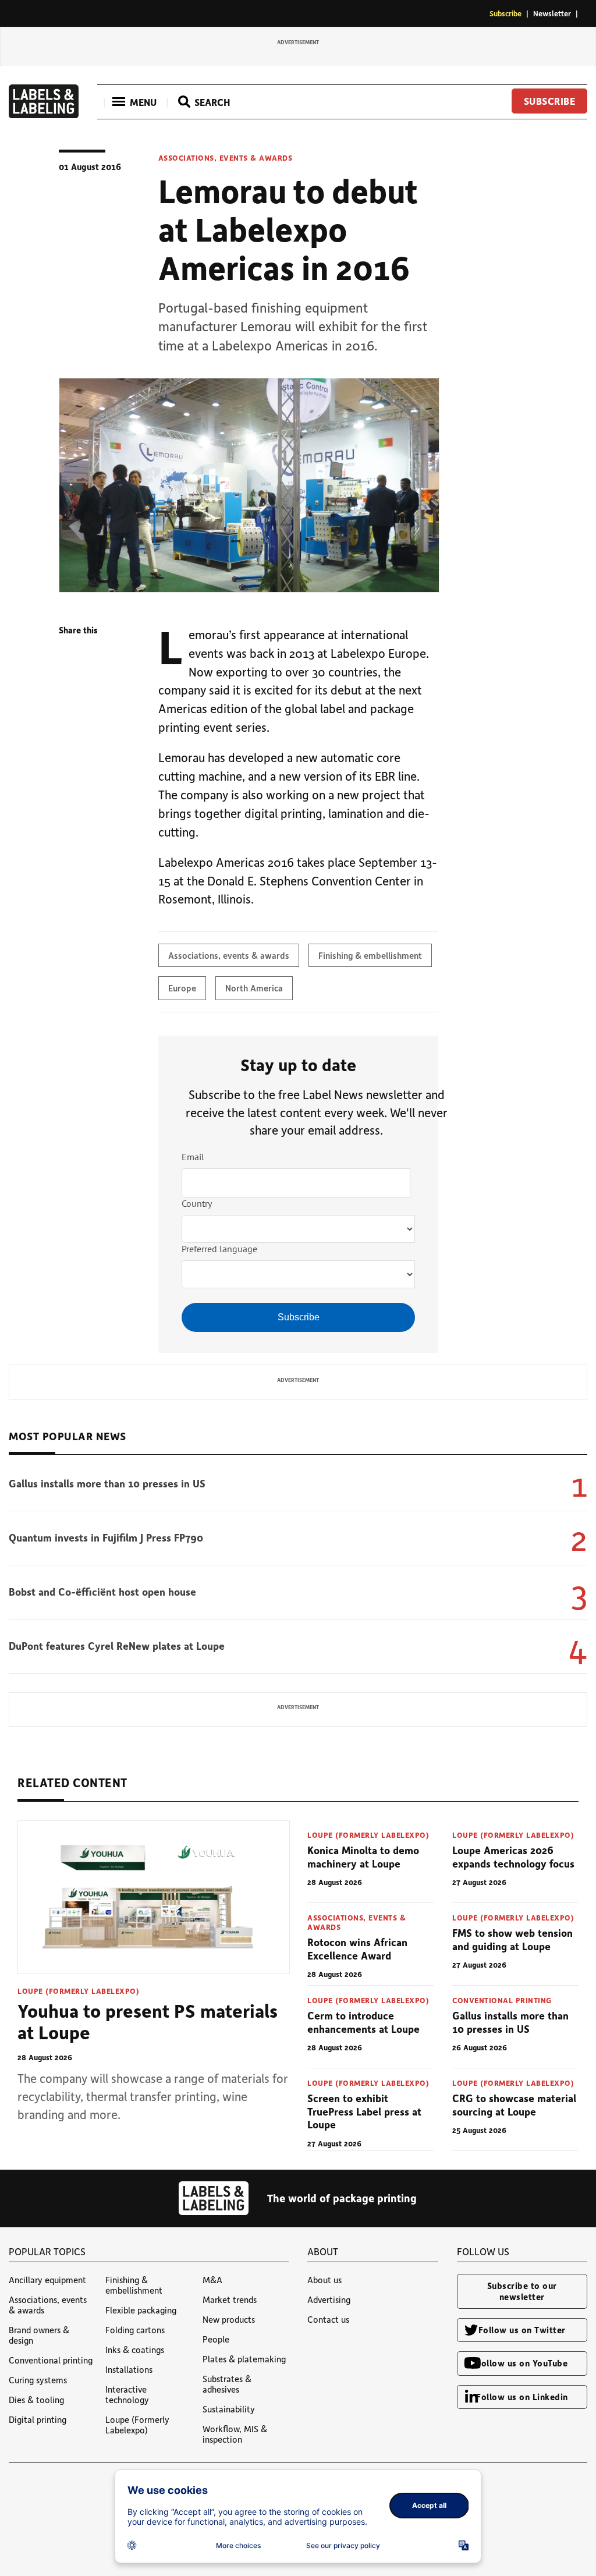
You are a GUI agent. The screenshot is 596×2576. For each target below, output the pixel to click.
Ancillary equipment (47, 2280)
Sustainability (229, 2409)
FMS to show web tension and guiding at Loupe (512, 1939)
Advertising (329, 2299)
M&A (212, 2280)
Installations (129, 2369)
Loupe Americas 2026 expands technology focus (513, 1857)
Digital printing (38, 2419)
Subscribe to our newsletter (522, 2291)
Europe (182, 988)
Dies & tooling (36, 2400)
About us (324, 2280)
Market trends (230, 2299)
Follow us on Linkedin (522, 2397)
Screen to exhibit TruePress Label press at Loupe (364, 2111)
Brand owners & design (39, 2335)
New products (229, 2319)
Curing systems (38, 2380)
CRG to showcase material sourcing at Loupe (514, 2105)
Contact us (328, 2319)
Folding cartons (135, 2330)
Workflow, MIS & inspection (235, 2434)
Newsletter (552, 13)
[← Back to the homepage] (44, 115)
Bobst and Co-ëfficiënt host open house (102, 1592)
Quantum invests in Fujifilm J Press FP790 (106, 1537)
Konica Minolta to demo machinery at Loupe (363, 1857)
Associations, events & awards (226, 158)
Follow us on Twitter (522, 2330)
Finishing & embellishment (370, 955)
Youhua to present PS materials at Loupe (148, 2021)
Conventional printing (502, 2000)
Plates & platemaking (244, 2359)
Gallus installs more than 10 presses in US (107, 1483)
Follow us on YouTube (522, 2363)
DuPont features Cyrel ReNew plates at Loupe (117, 1646)
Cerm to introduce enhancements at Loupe (363, 2022)
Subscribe (505, 13)
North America (254, 988)
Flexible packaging (141, 2310)
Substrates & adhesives (227, 2384)
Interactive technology (127, 2394)
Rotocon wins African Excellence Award (357, 1949)
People (216, 2339)
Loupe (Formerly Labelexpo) (78, 1991)
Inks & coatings (135, 2350)
